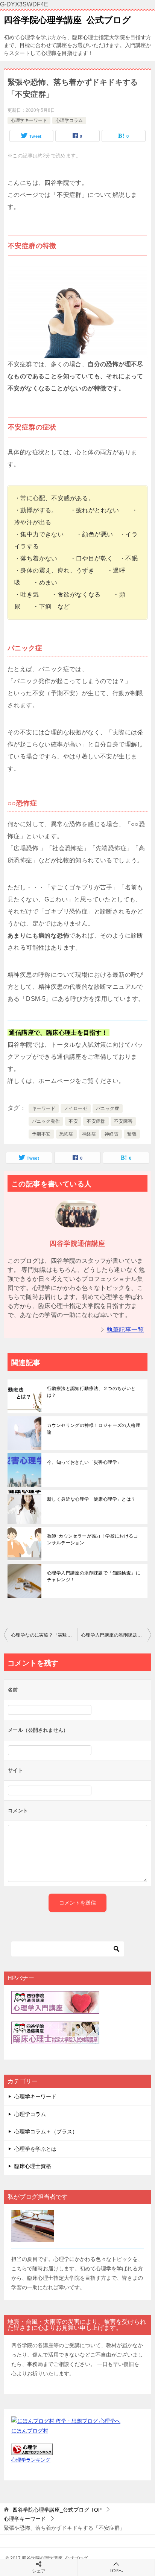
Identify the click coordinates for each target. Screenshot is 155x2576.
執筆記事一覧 (125, 1330)
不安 (73, 1121)
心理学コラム (69, 120)
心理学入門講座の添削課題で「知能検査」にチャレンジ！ (94, 1576)
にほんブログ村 (30, 2431)
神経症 (89, 1134)
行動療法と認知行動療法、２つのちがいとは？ (91, 1392)
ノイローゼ (76, 1108)
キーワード (44, 1108)
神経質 (112, 1134)
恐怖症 (66, 1134)
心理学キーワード (29, 120)
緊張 (132, 1134)
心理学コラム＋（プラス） (46, 2131)
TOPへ (116, 2571)
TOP (57, 2510)
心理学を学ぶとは (35, 2149)
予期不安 (41, 1134)
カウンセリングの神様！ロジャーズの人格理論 (94, 1429)
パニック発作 (46, 1121)
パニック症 (108, 1108)
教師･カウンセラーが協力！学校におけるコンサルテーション (93, 1539)
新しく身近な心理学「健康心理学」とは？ (91, 1499)
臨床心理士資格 (33, 2166)
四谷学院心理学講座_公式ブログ (67, 20)
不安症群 (96, 1121)
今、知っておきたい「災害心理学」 (84, 1462)
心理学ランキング (31, 2460)
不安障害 (123, 1121)
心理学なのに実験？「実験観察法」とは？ (44, 1635)
